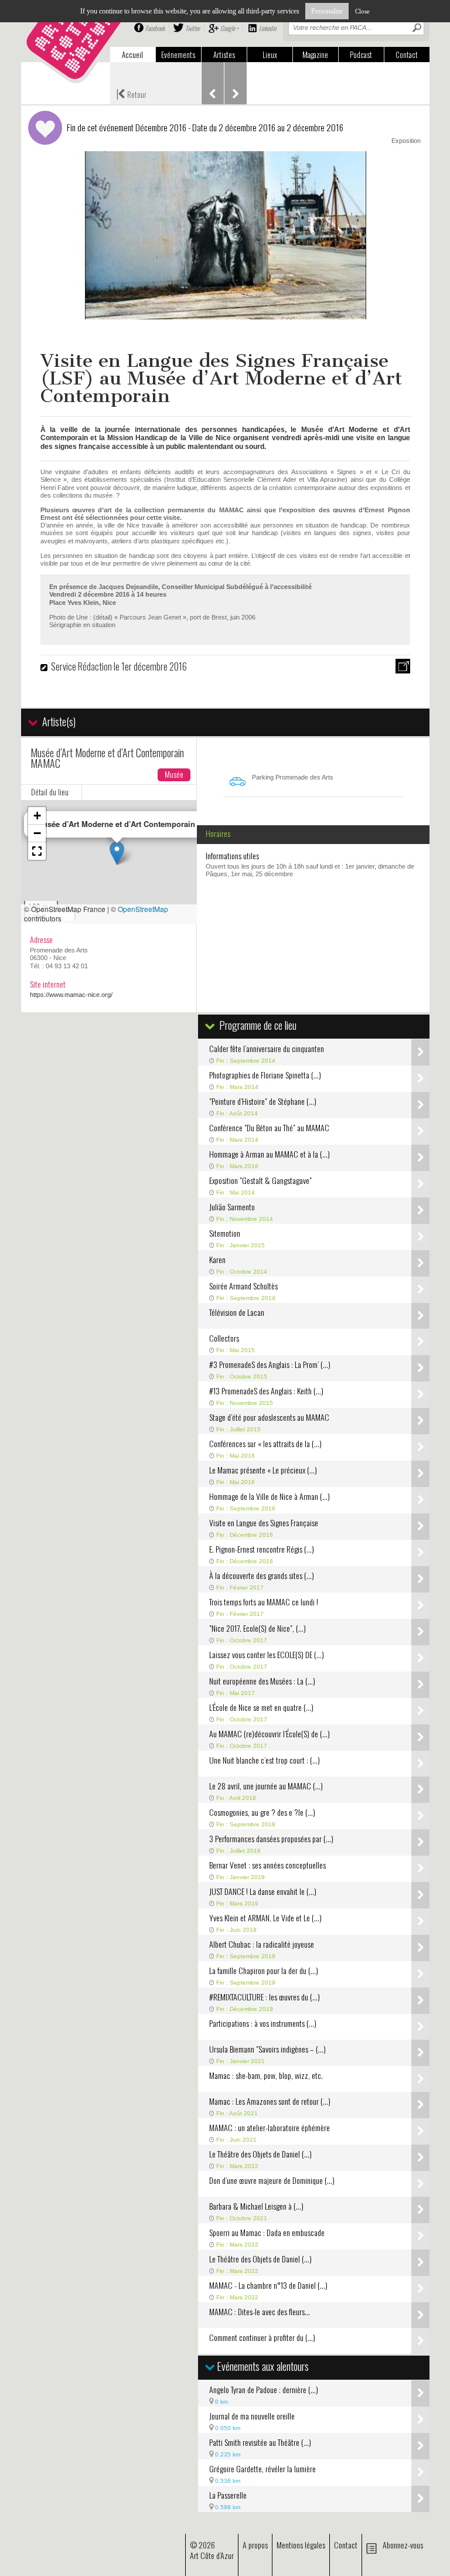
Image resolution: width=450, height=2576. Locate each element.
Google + (229, 28)
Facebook (155, 28)
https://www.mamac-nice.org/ (71, 995)
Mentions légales (301, 2545)
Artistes (224, 55)
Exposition (406, 141)
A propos (255, 2545)
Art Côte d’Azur (212, 2555)
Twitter (192, 28)
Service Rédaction (81, 666)
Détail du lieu (50, 792)
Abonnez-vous (403, 2545)
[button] (117, 853)
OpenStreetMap (143, 909)
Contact (407, 55)
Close (362, 11)
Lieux (270, 55)
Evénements (178, 55)
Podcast (361, 55)
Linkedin (267, 28)
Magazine (315, 55)
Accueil (132, 55)
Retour (131, 93)
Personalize (327, 11)
